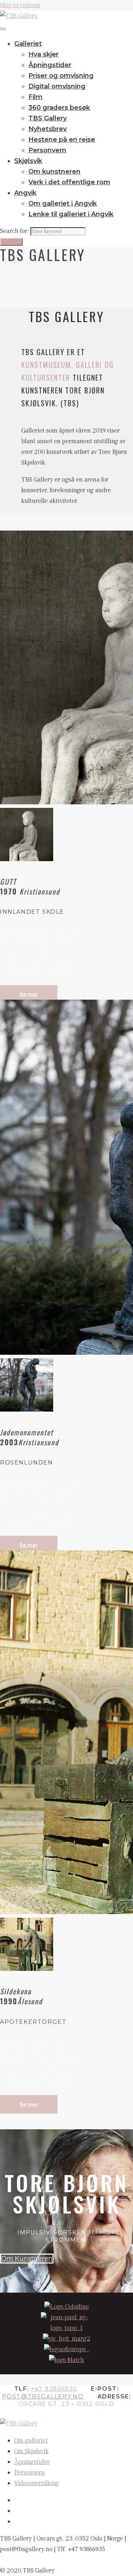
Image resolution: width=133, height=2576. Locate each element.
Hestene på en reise (62, 140)
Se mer (29, 994)
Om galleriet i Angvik (63, 203)
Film (35, 97)
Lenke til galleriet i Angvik (71, 214)
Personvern (47, 150)
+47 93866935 (54, 2389)
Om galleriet (31, 2441)
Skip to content (20, 5)
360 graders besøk (59, 108)
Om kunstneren (54, 172)
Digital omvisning (57, 86)
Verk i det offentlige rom (69, 182)
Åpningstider (50, 65)
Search (11, 242)
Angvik (25, 193)
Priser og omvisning (61, 76)
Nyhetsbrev (48, 129)
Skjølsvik (28, 161)
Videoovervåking (37, 2483)
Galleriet (28, 44)
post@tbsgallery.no (43, 2396)
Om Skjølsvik (31, 2451)
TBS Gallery (48, 118)
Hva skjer (43, 54)
